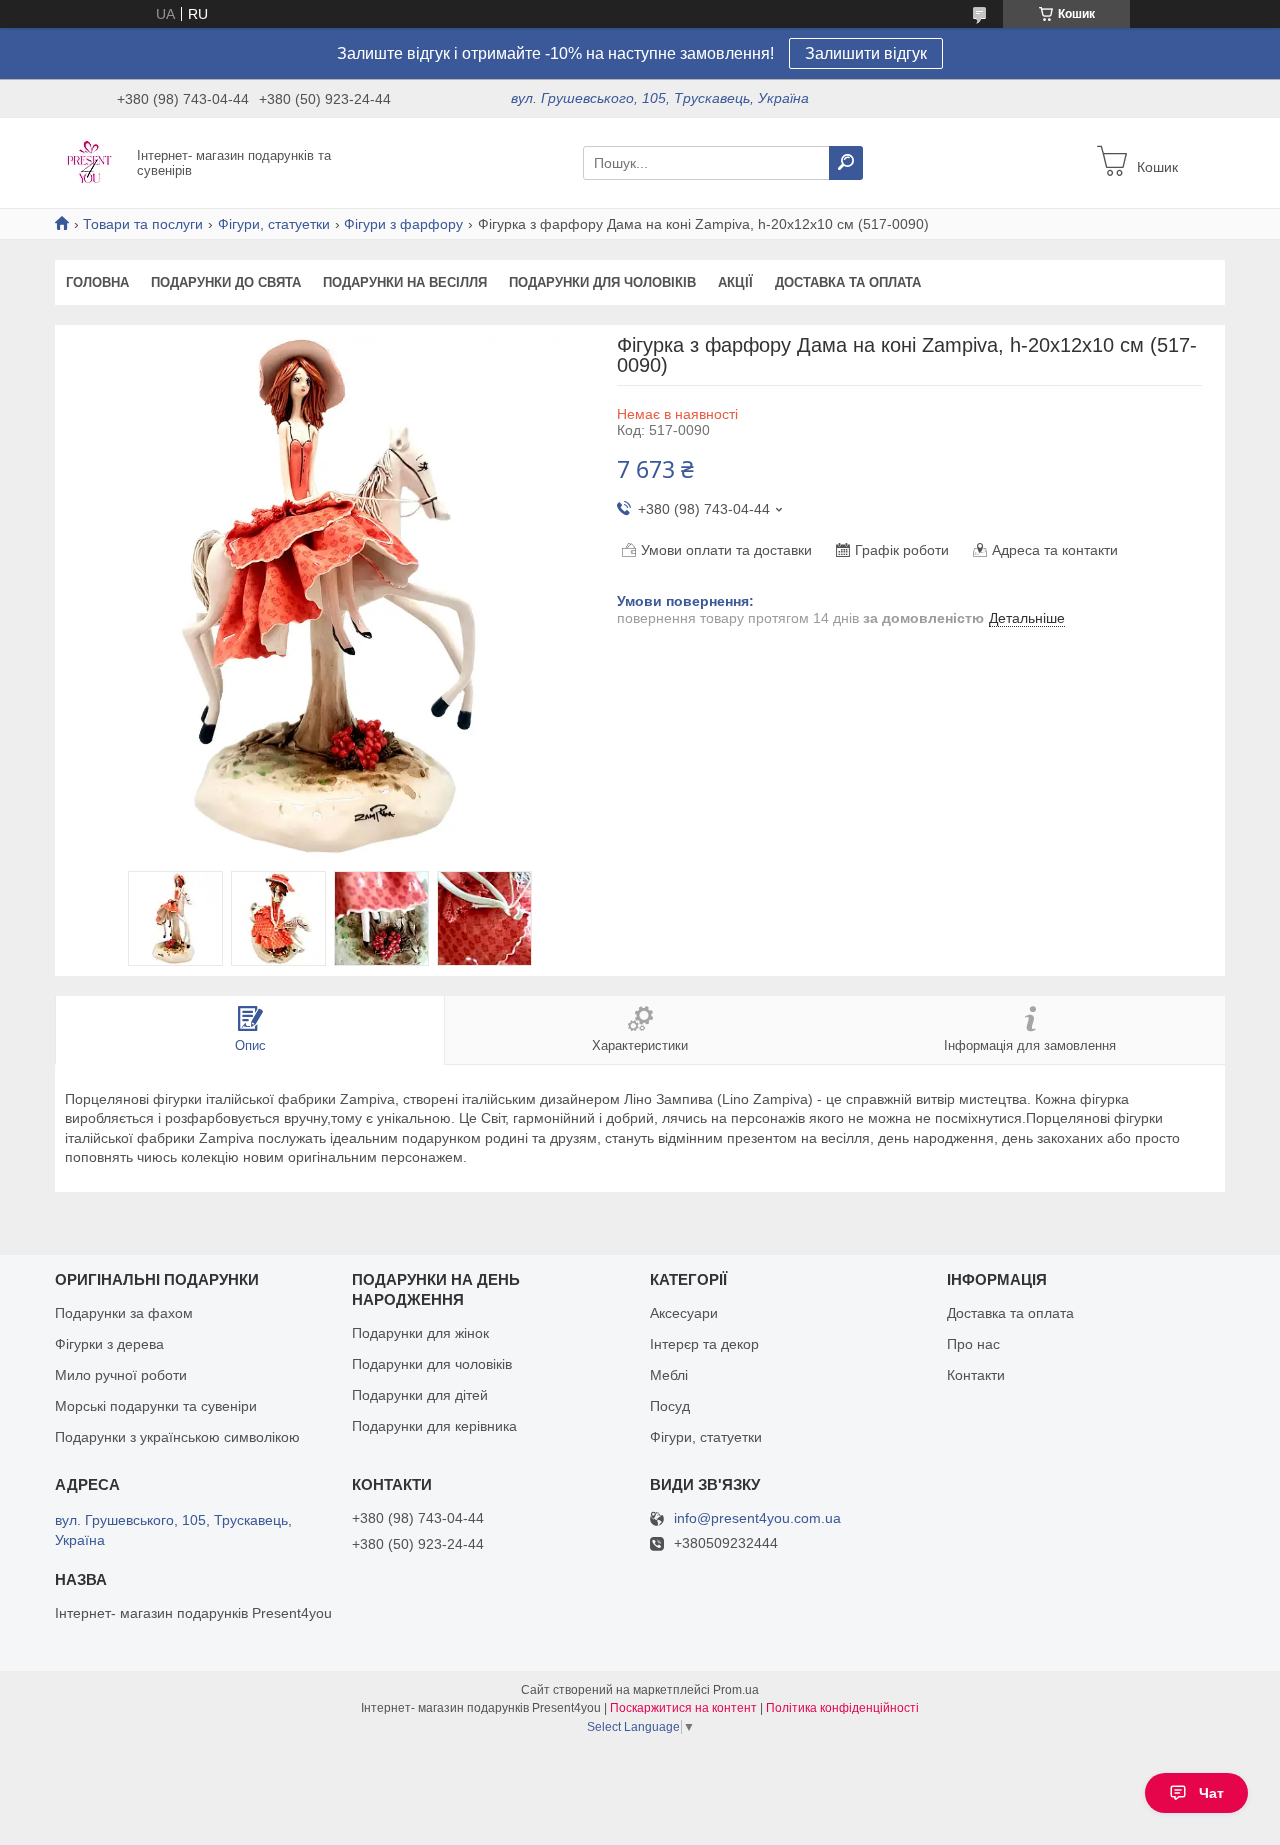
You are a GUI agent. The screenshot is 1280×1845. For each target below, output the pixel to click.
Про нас (973, 1344)
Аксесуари (684, 1313)
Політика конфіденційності (842, 1708)
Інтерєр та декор (704, 1344)
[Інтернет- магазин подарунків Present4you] (90, 162)
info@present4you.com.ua (757, 1518)
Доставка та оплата (848, 282)
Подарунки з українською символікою (177, 1437)
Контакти (976, 1375)
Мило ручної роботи (121, 1375)
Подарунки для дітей (420, 1395)
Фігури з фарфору (403, 224)
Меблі (669, 1375)
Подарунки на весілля (405, 282)
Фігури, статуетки (274, 224)
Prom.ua (736, 1690)
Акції (735, 282)
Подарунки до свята (226, 282)
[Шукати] (846, 163)
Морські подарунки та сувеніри (156, 1406)
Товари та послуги (143, 224)
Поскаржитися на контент (683, 1708)
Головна (97, 282)
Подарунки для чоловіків (602, 282)
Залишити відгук (866, 53)
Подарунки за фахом (124, 1313)
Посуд (670, 1406)
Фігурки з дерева (109, 1344)
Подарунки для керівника (434, 1426)
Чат (1211, 1793)
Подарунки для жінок (420, 1333)
